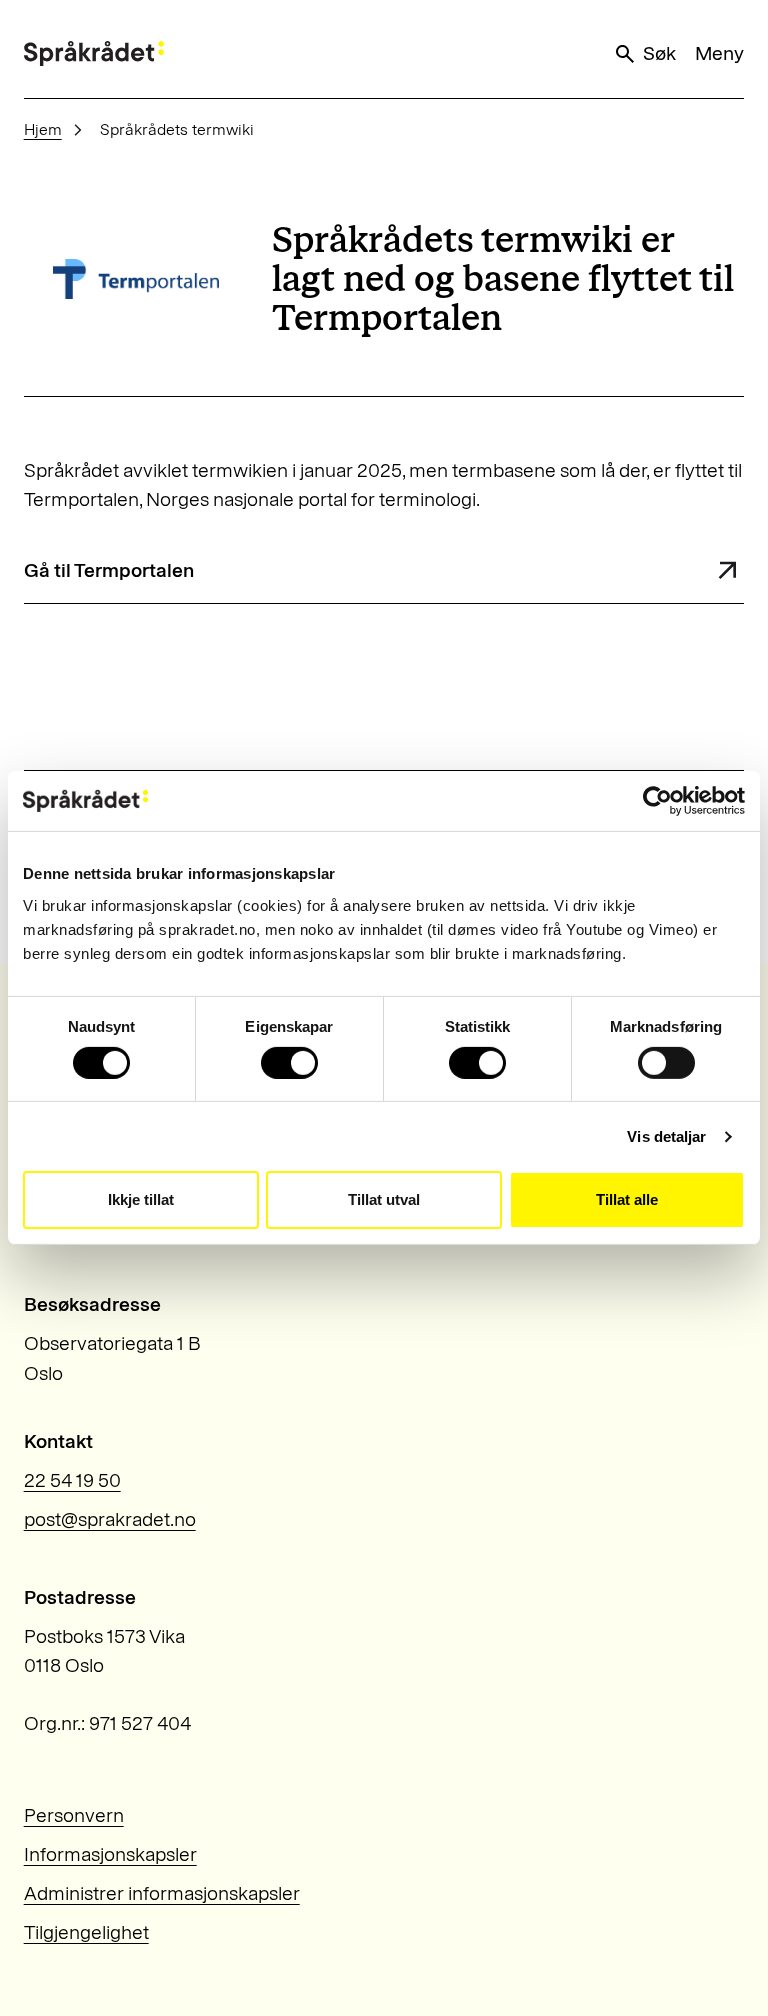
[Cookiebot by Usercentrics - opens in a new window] (657, 801)
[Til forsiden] (94, 53)
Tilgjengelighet (86, 1932)
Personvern (74, 1815)
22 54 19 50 (72, 1480)
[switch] (289, 1063)
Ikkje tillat (141, 1199)
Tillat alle (627, 1199)
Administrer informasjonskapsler (162, 1893)
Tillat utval (384, 1199)
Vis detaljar (666, 1136)
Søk (659, 53)
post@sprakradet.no (110, 1519)
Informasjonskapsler (110, 1854)
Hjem (43, 129)
